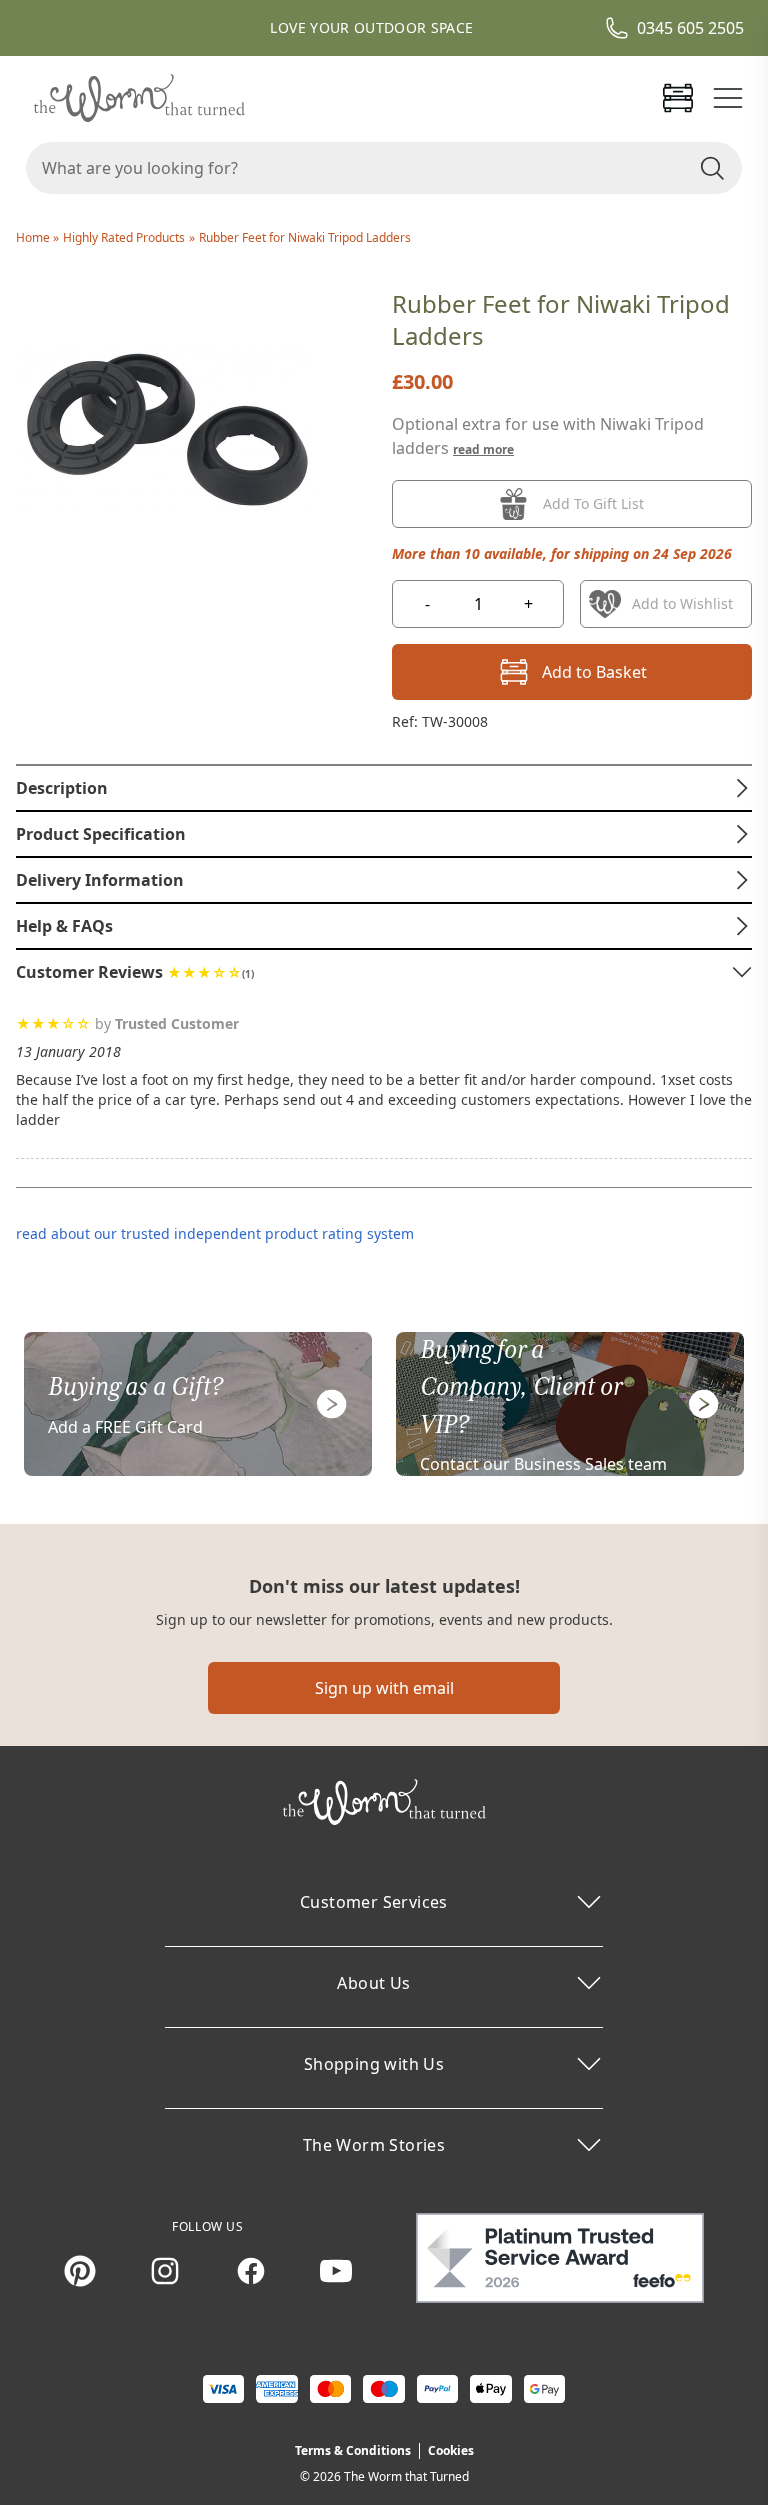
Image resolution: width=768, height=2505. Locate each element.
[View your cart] (678, 98)
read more (483, 449)
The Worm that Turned (406, 2476)
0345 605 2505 (690, 28)
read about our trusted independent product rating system (215, 1233)
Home (34, 237)
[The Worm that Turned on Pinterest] (80, 2271)
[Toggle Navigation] (728, 98)
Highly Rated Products (124, 237)
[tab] (384, 788)
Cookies (451, 2450)
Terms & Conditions (353, 2450)
